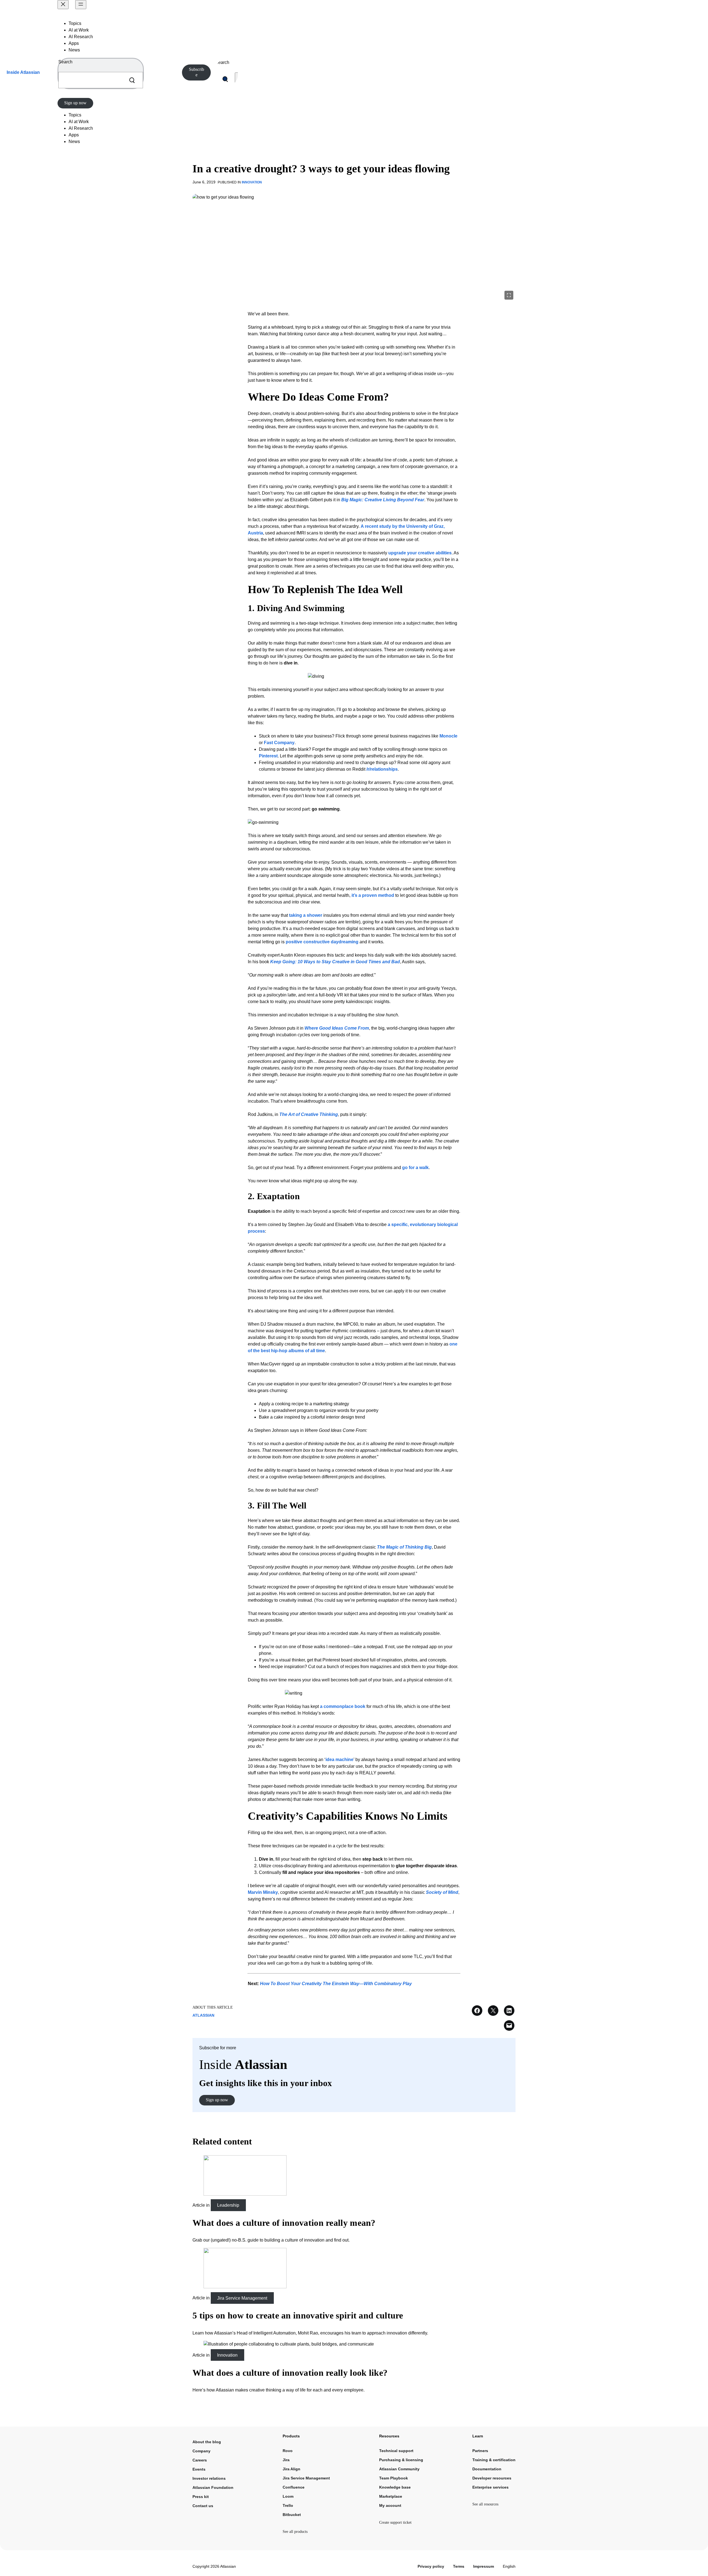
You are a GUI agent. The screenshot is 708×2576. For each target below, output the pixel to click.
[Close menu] (63, 5)
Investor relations (209, 2478)
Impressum (484, 2566)
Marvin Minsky (263, 1892)
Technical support (396, 2451)
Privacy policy (431, 2566)
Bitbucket (292, 2515)
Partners (480, 2451)
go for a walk (415, 1168)
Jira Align (291, 2469)
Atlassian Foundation (213, 2487)
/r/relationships (382, 769)
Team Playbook (394, 2478)
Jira (286, 2460)
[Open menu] (81, 5)
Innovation (252, 182)
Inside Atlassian (23, 72)
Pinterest (268, 756)
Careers (200, 2460)
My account (390, 2505)
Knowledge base (395, 2487)
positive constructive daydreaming (322, 942)
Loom (288, 2496)
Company (201, 2451)
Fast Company (279, 743)
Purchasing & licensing (401, 2460)
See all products (295, 2532)
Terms (459, 2566)
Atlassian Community (399, 2469)
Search (65, 62)
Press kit (201, 2497)
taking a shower (306, 915)
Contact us (203, 2506)
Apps (74, 43)
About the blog (207, 2442)
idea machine (339, 1760)
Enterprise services (490, 2487)
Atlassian (203, 2015)
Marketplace (391, 2496)
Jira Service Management (242, 2298)
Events (199, 2469)
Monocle (448, 736)
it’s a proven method (373, 895)
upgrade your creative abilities (420, 553)
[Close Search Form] (237, 79)
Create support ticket (395, 2522)
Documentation (487, 2469)
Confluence (294, 2487)
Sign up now (75, 103)
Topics (75, 23)
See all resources (485, 2504)
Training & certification (494, 2460)
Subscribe (196, 72)
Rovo (288, 2451)
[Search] (132, 80)
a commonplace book (343, 1706)
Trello (288, 2505)
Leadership (228, 2205)
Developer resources (492, 2478)
